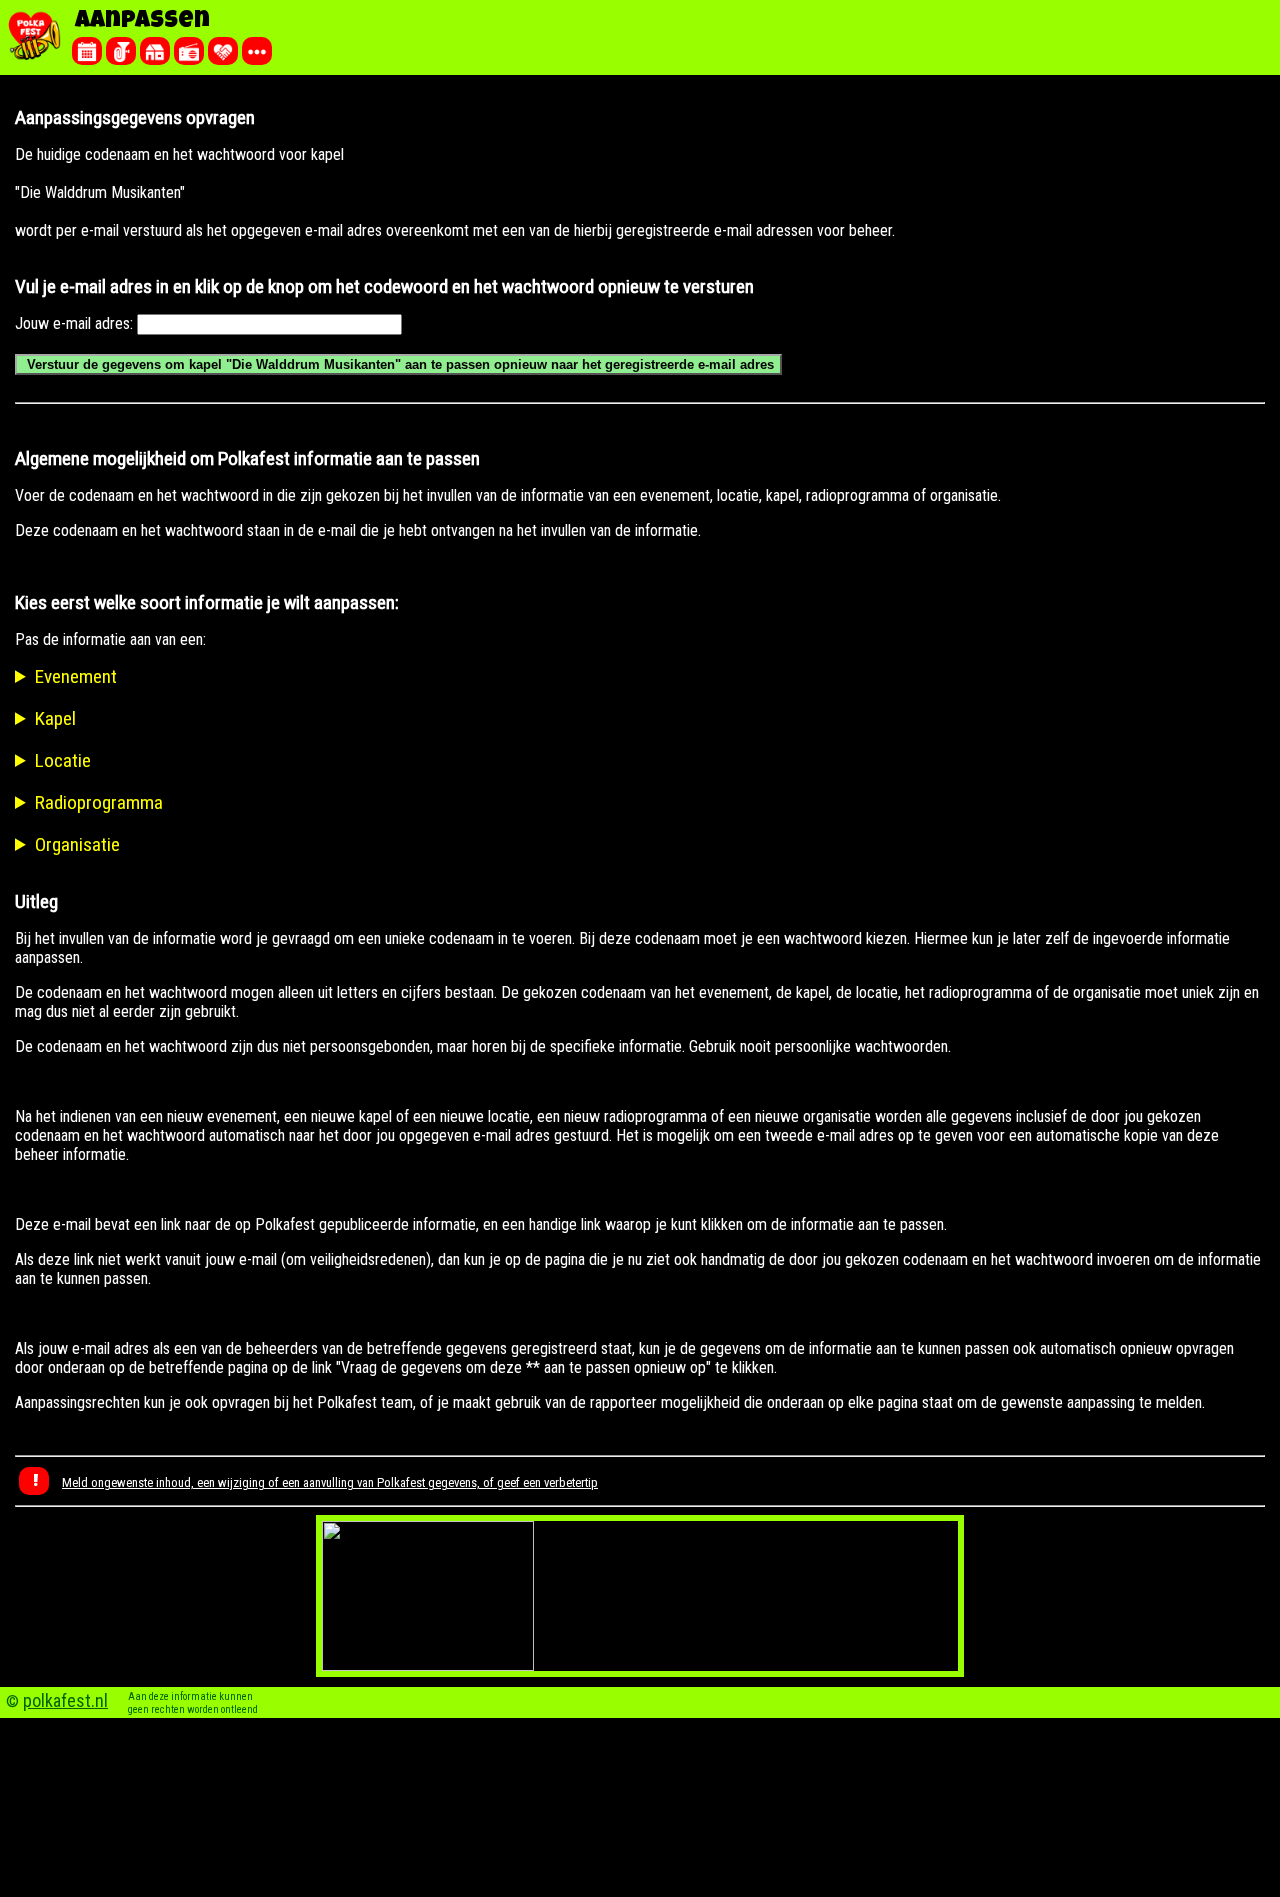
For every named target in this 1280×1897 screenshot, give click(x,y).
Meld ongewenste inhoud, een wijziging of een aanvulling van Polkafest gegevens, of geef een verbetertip (330, 1482)
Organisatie (77, 844)
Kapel (55, 718)
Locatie (63, 760)
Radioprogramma (99, 802)
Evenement (76, 676)
